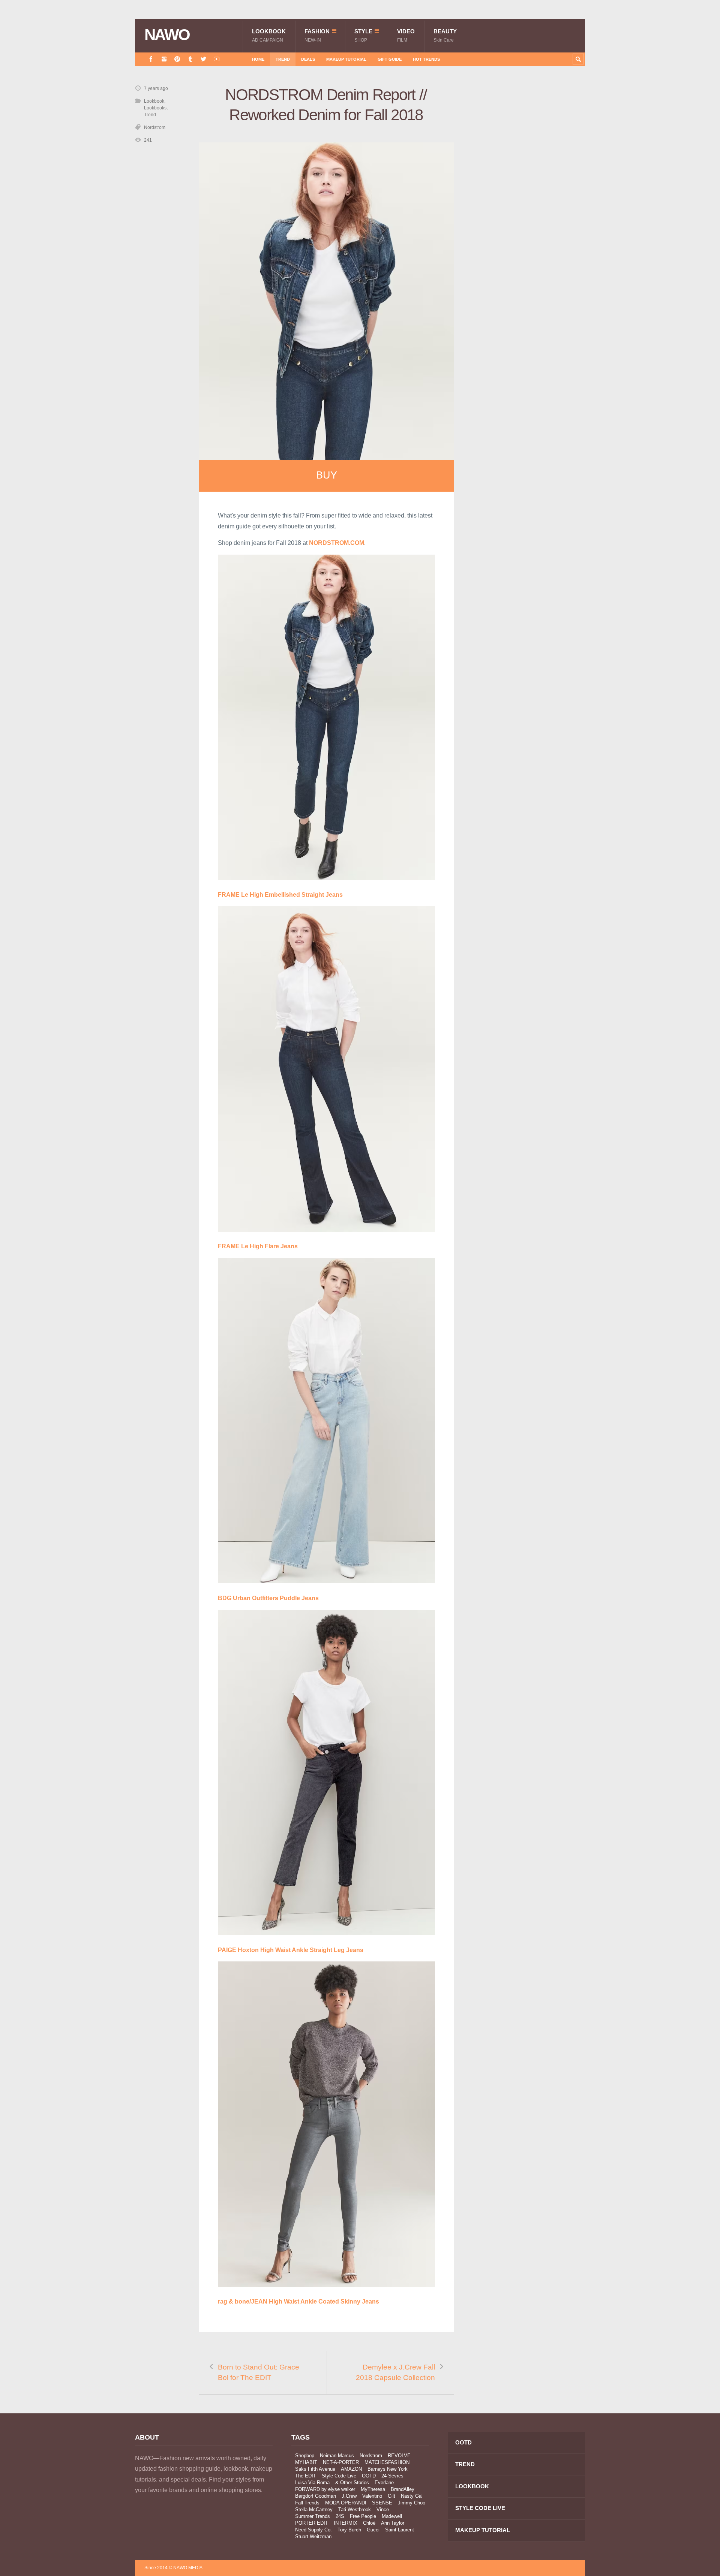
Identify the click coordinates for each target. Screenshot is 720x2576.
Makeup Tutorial (346, 59)
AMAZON (351, 2469)
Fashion (317, 35)
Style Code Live (339, 2476)
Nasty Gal (412, 2496)
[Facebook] (151, 59)
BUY (327, 475)
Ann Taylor (393, 2523)
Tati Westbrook (355, 2509)
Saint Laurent (400, 2530)
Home (258, 59)
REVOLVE (399, 2456)
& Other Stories (352, 2483)
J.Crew (349, 2496)
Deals (308, 59)
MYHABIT (306, 2462)
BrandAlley (403, 2489)
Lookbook (269, 35)
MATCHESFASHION (387, 2462)
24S (340, 2516)
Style (363, 35)
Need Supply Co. (313, 2530)
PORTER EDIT (312, 2523)
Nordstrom (155, 127)
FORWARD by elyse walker (325, 2489)
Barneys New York (388, 2469)
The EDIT (306, 2476)
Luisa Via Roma (312, 2483)
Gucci (373, 2530)
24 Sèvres (392, 2476)
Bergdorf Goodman (316, 2496)
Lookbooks (155, 108)
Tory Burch (349, 2530)
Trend (283, 59)
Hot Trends (426, 59)
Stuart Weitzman (313, 2536)
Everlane (384, 2483)
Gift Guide (390, 59)
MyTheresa (373, 2489)
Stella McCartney (314, 2509)
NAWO (167, 35)
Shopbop (305, 2456)
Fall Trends (307, 2503)
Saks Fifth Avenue (315, 2469)
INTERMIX (346, 2523)
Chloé (369, 2523)
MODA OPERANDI (346, 2503)
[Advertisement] (529, 218)
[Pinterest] (177, 59)
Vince (383, 2509)
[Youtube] (217, 59)
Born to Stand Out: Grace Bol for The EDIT (259, 2373)
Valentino (372, 2496)
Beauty (445, 35)
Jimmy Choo (412, 2503)
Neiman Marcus (337, 2456)
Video (406, 35)
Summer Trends (313, 2516)
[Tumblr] (190, 59)
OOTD (369, 2476)
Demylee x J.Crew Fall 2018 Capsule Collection (395, 2373)
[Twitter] (203, 59)
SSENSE (382, 2503)
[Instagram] (164, 59)
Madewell (392, 2516)
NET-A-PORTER (341, 2462)
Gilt (391, 2496)
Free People (363, 2516)
